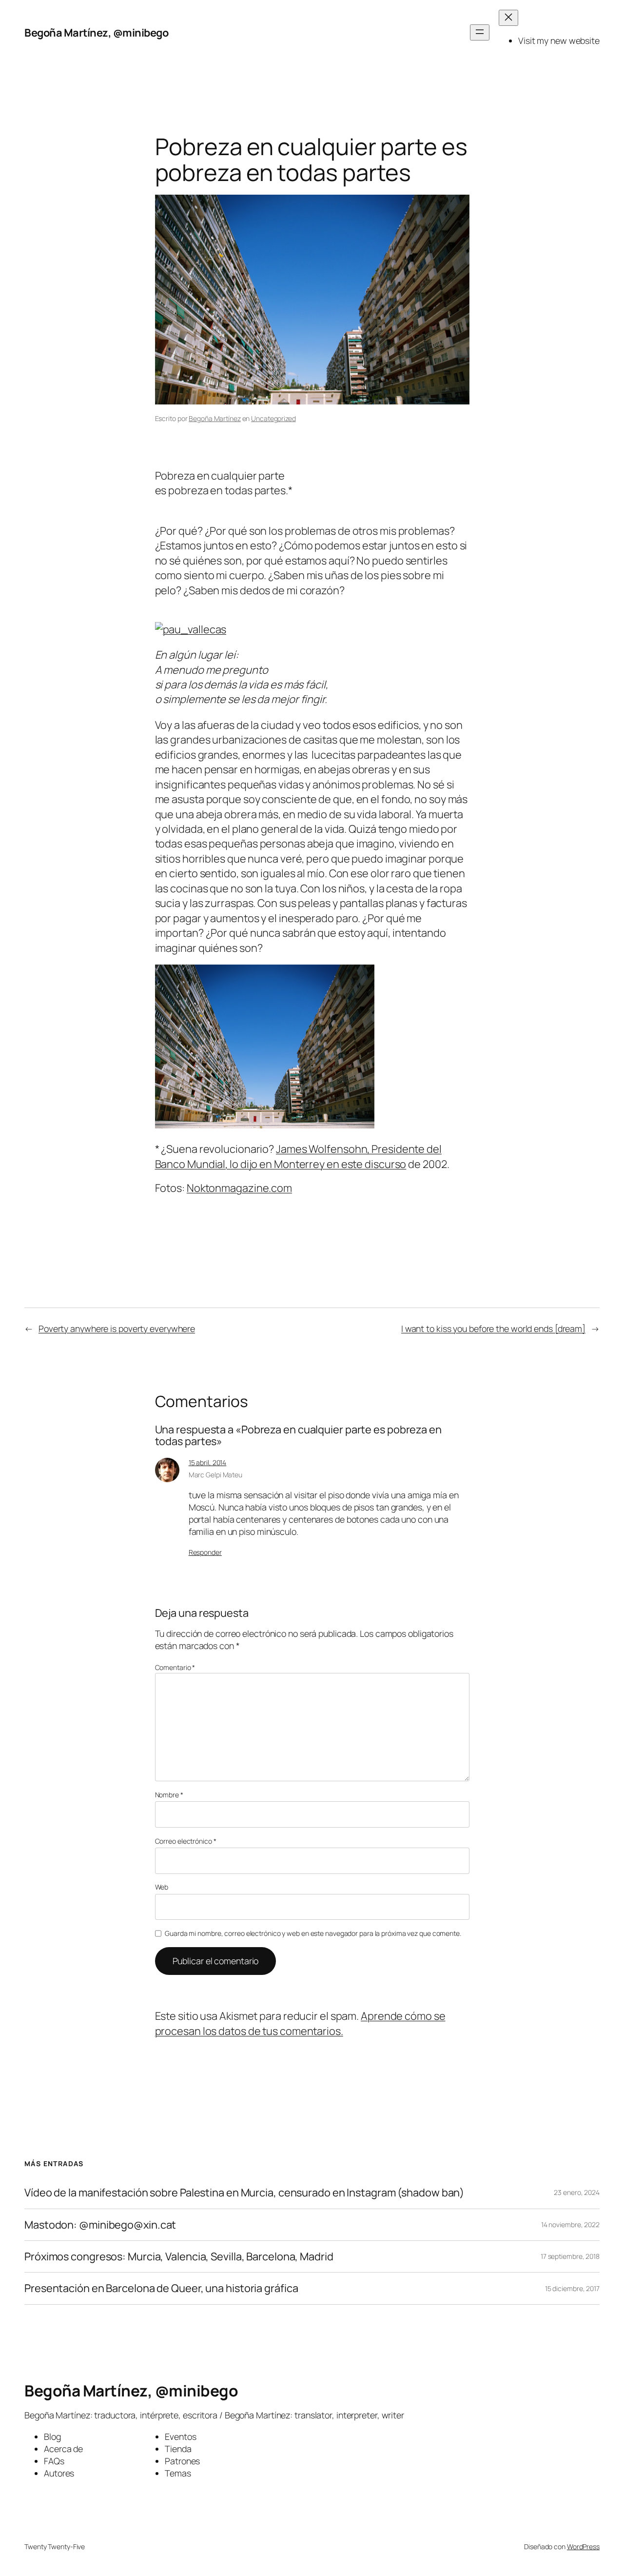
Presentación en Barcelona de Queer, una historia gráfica (161, 2288)
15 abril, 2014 (208, 1462)
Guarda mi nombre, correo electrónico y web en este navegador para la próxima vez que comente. (313, 1933)
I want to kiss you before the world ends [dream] (493, 1328)
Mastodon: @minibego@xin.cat (100, 2225)
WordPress (583, 2546)
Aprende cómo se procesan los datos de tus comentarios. (300, 2023)
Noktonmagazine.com (239, 1188)
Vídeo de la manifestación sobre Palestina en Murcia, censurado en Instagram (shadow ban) (244, 2193)
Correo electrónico (186, 1841)
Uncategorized (273, 418)
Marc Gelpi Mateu (215, 1475)
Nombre (169, 1795)
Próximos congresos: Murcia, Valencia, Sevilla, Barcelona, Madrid (179, 2256)
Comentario (175, 1667)
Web (162, 1887)
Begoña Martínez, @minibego (96, 33)
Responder (205, 1552)
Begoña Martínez (215, 418)
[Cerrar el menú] (508, 18)
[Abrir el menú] (480, 32)
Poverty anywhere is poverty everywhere (117, 1328)
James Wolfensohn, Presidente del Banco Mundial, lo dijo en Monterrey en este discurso (298, 1156)
